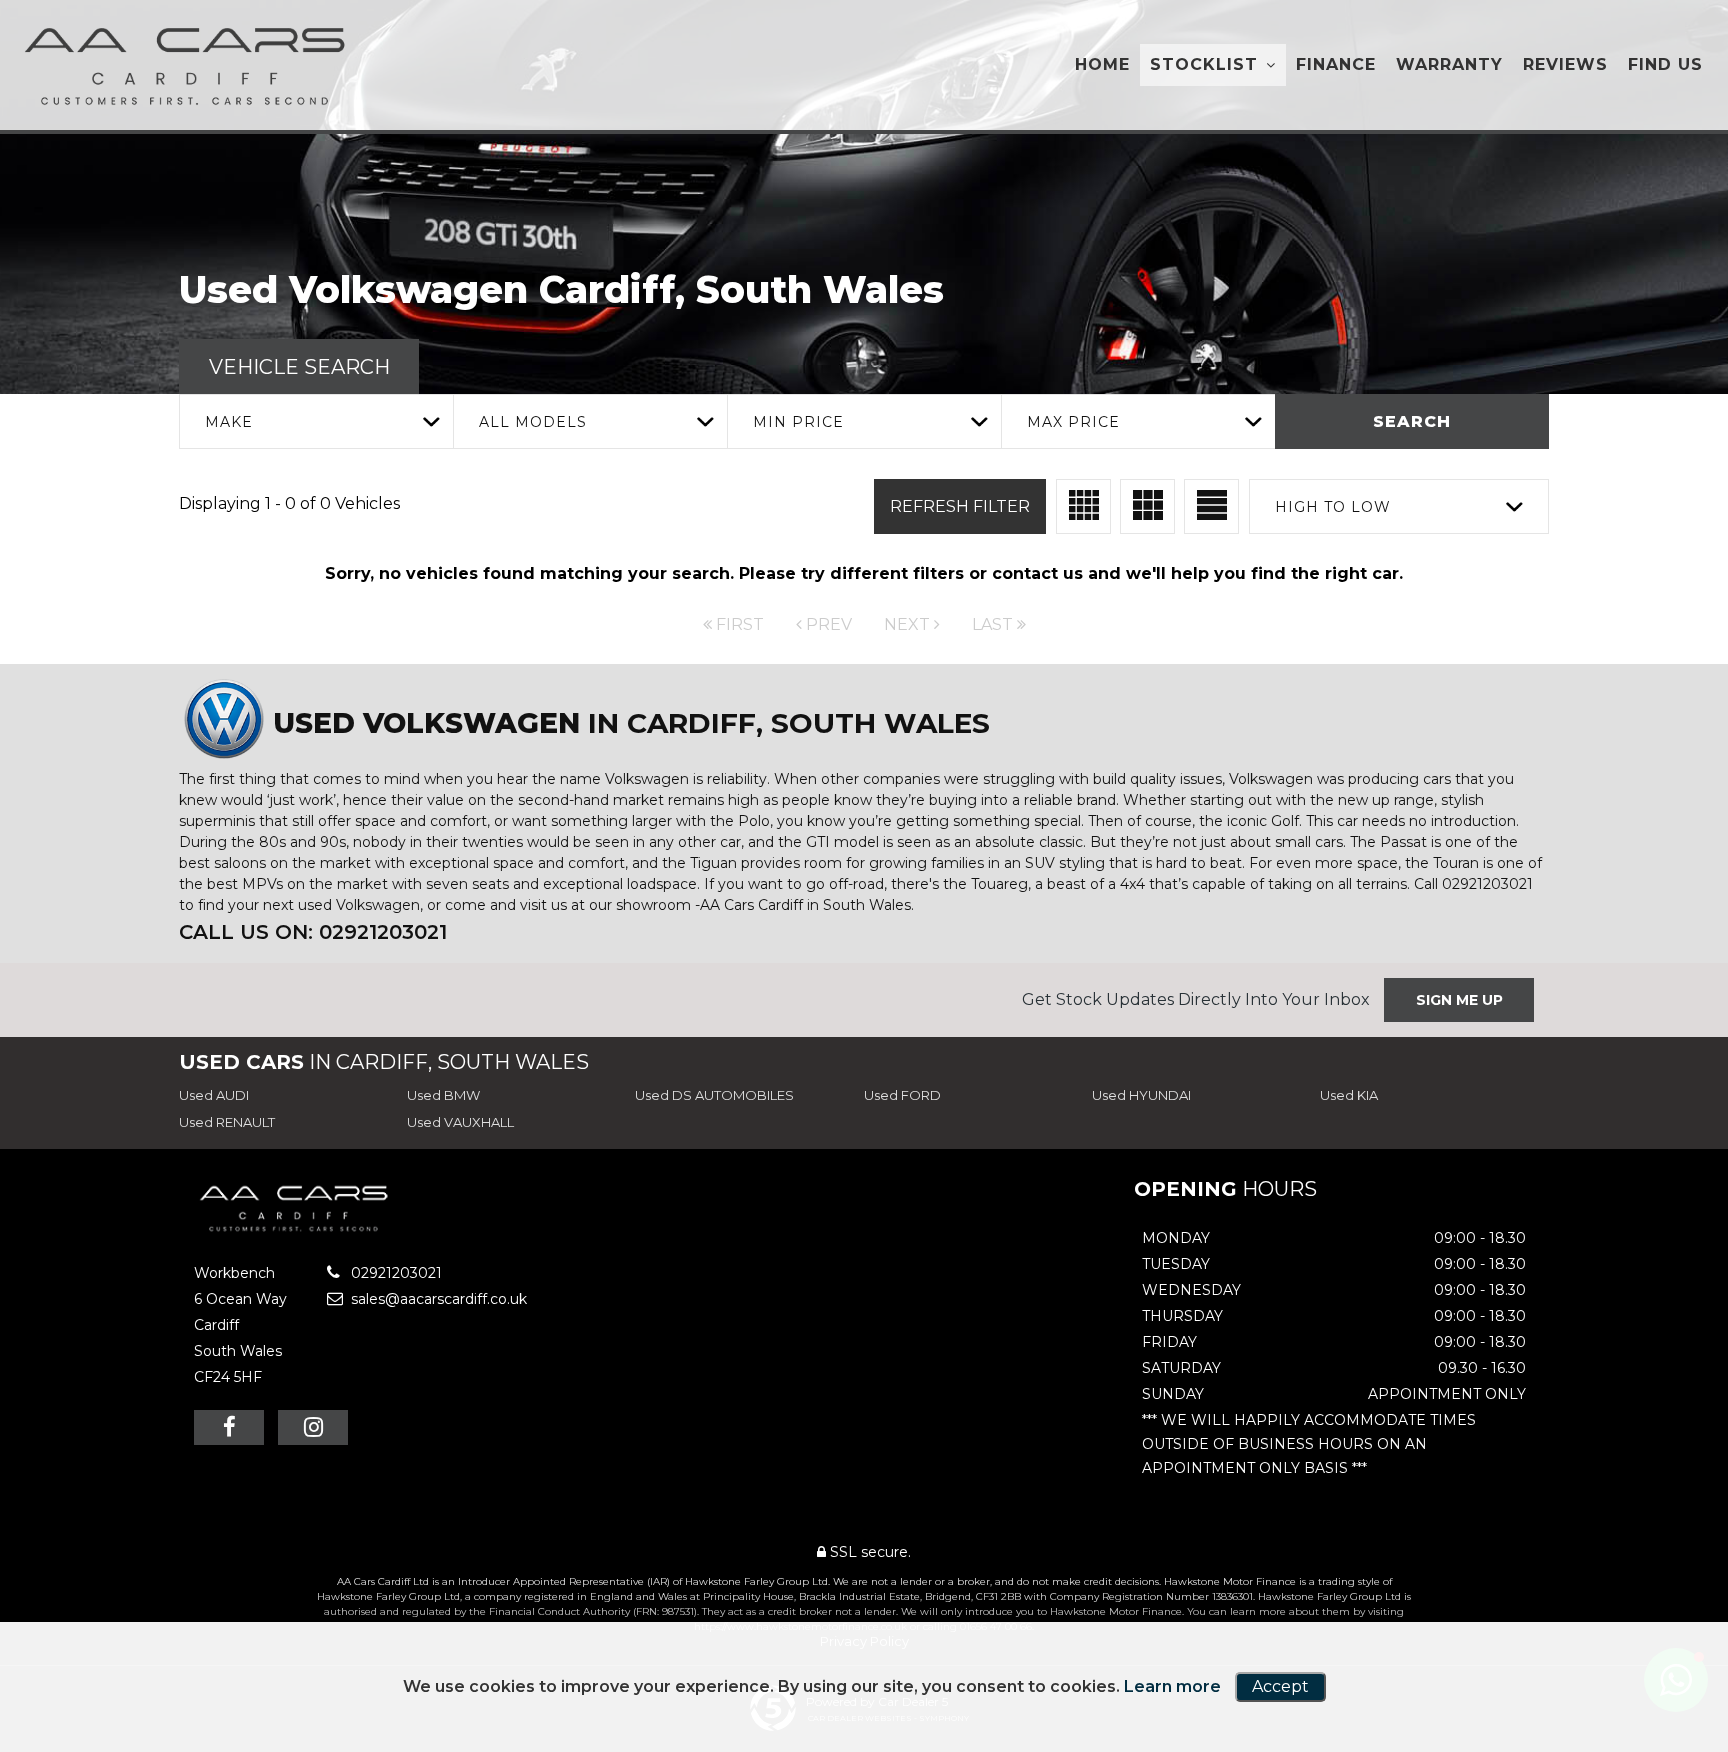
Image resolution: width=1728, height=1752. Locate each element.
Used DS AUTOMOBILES (714, 1095)
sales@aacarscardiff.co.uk (437, 1299)
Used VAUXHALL (460, 1122)
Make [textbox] (229, 422)
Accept (1280, 1686)
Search (1412, 421)
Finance (1336, 64)
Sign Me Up (1459, 1000)
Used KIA (1349, 1095)
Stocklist (1204, 64)
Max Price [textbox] (1073, 422)
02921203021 (394, 1273)
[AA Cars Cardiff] (190, 65)
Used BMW (443, 1095)
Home (1102, 64)
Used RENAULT (227, 1122)
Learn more (1172, 1686)
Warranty (1449, 64)
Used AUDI (214, 1095)
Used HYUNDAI (1141, 1095)
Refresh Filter (960, 506)
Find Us (1665, 64)
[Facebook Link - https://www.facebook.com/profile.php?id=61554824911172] (229, 1427)
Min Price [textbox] (798, 422)
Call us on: (313, 932)
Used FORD (902, 1095)
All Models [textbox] (533, 422)
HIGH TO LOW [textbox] (1333, 507)
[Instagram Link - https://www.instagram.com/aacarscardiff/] (313, 1427)
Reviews (1565, 64)
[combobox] (316, 421)
